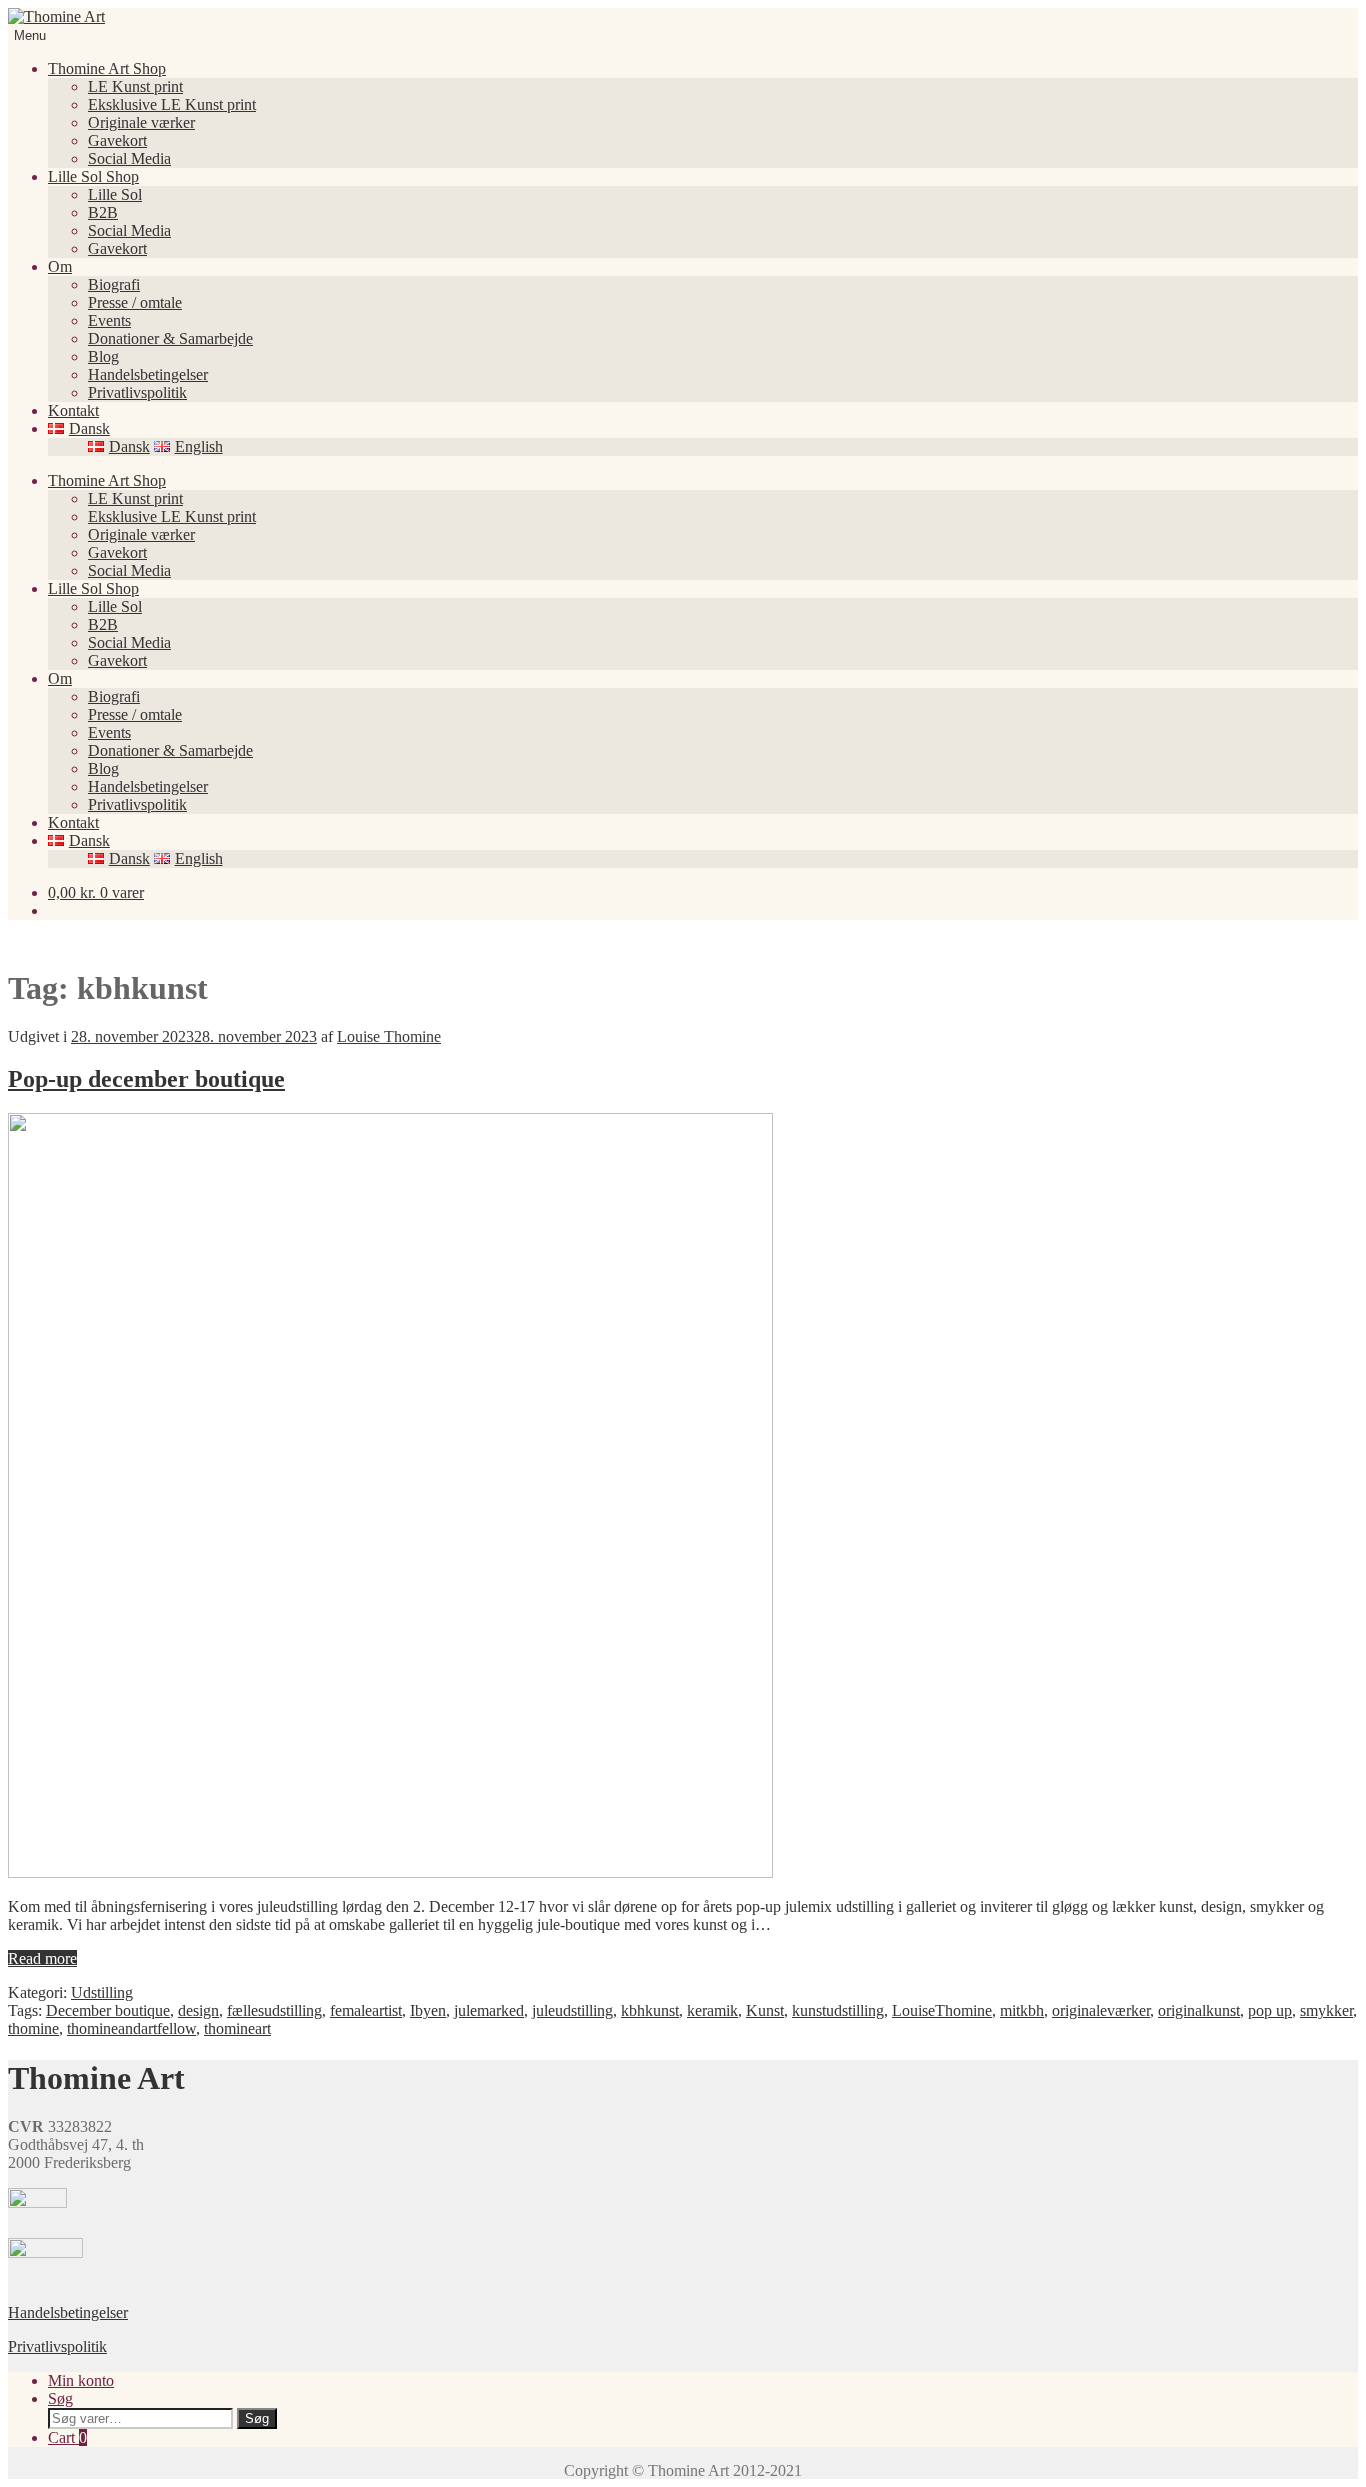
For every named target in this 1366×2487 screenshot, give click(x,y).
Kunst (765, 2010)
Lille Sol (115, 194)
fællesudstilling (274, 2010)
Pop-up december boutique (146, 1079)
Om (60, 266)
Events (109, 320)
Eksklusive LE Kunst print (172, 104)
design (198, 2010)
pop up (1270, 2010)
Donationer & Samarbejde (170, 338)
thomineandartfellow (131, 2028)
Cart (67, 2437)
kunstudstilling (838, 2010)
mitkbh (1022, 2010)
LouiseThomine (942, 2010)
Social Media (129, 158)
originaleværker (1101, 2010)
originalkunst (1199, 2010)
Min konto (81, 2380)
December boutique (108, 2010)
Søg (60, 2398)
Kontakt (73, 410)
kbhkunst (650, 2010)
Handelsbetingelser (148, 374)
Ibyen (428, 2010)
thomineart (237, 2028)
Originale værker (141, 122)
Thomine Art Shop (107, 68)
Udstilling (102, 1992)
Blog (103, 356)
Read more (42, 1958)
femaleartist (366, 2010)
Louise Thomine (389, 1036)
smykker (1326, 2010)
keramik (712, 2010)
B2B (103, 212)
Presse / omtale (135, 302)
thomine (33, 2028)
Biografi (114, 284)
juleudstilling (572, 2010)
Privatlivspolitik (137, 392)
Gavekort (117, 140)
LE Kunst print (135, 86)
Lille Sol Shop (93, 176)
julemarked (489, 2010)
